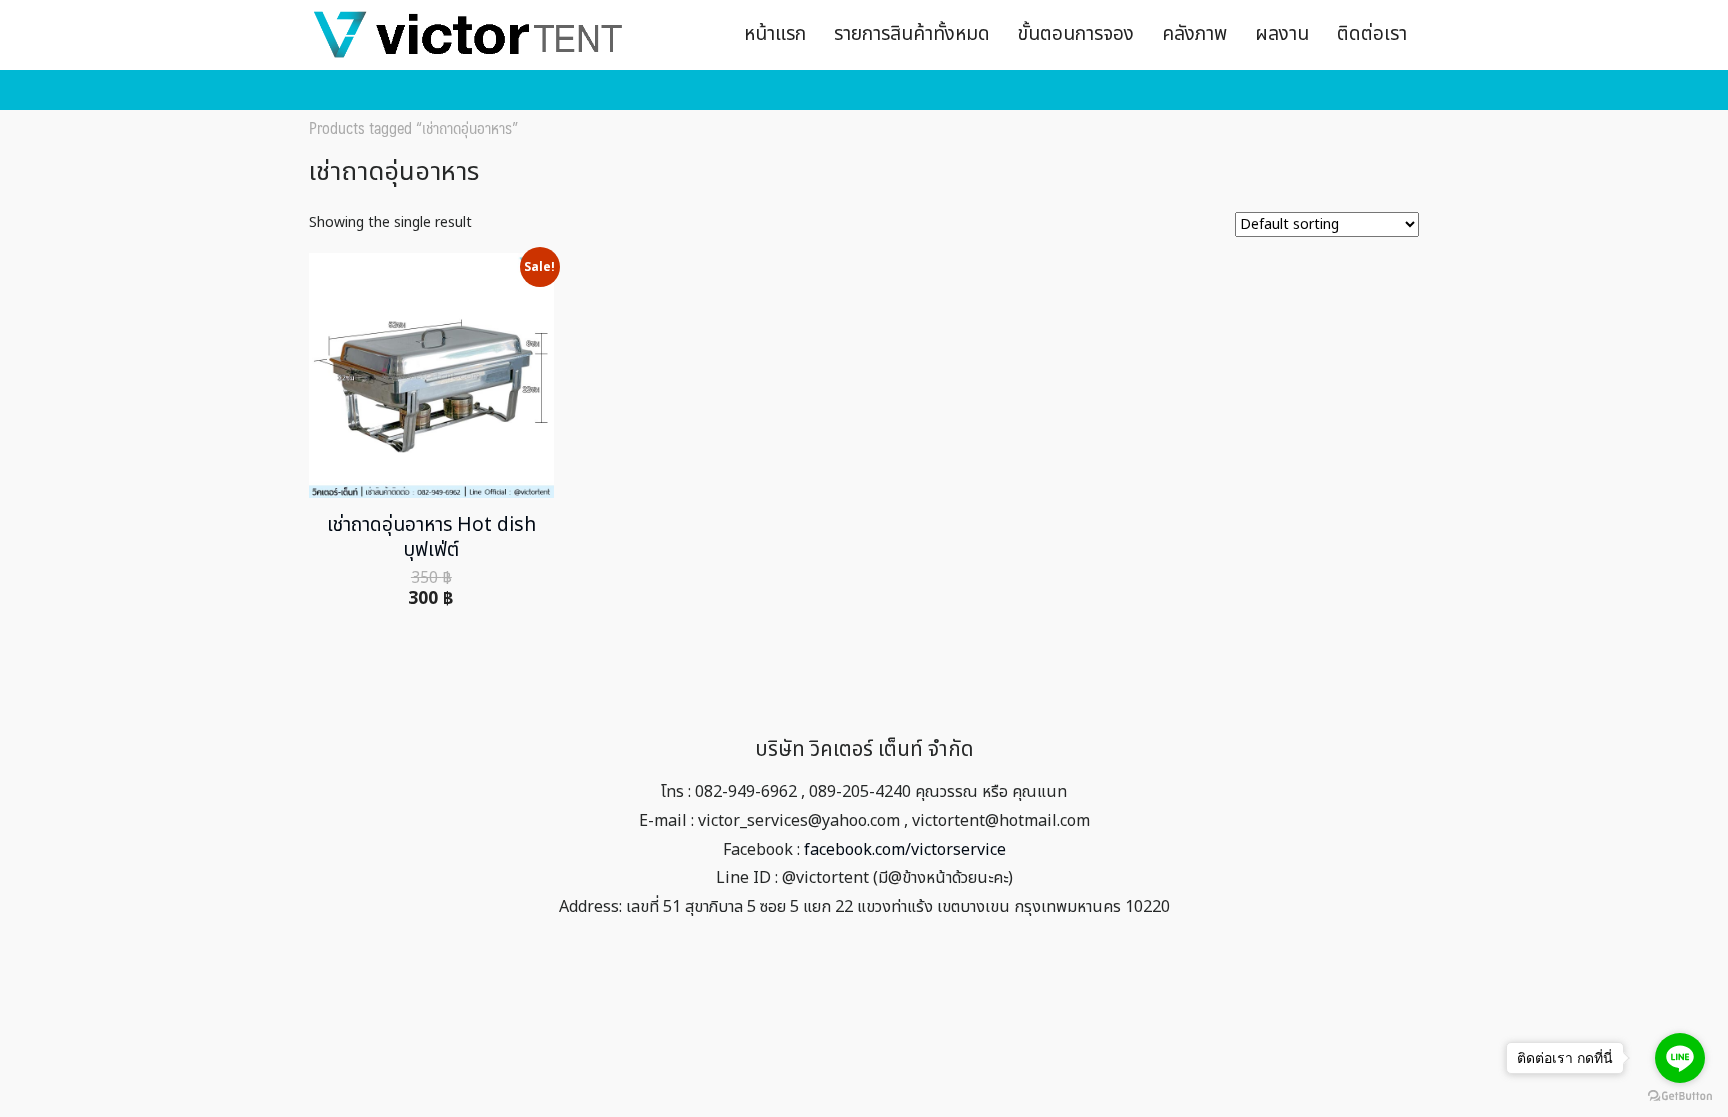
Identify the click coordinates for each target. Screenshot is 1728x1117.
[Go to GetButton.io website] (1680, 1096)
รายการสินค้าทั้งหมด (912, 34)
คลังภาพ (1194, 34)
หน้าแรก (775, 34)
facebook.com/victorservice (905, 850)
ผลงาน (1282, 34)
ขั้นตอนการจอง (1076, 34)
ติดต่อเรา (1372, 34)
